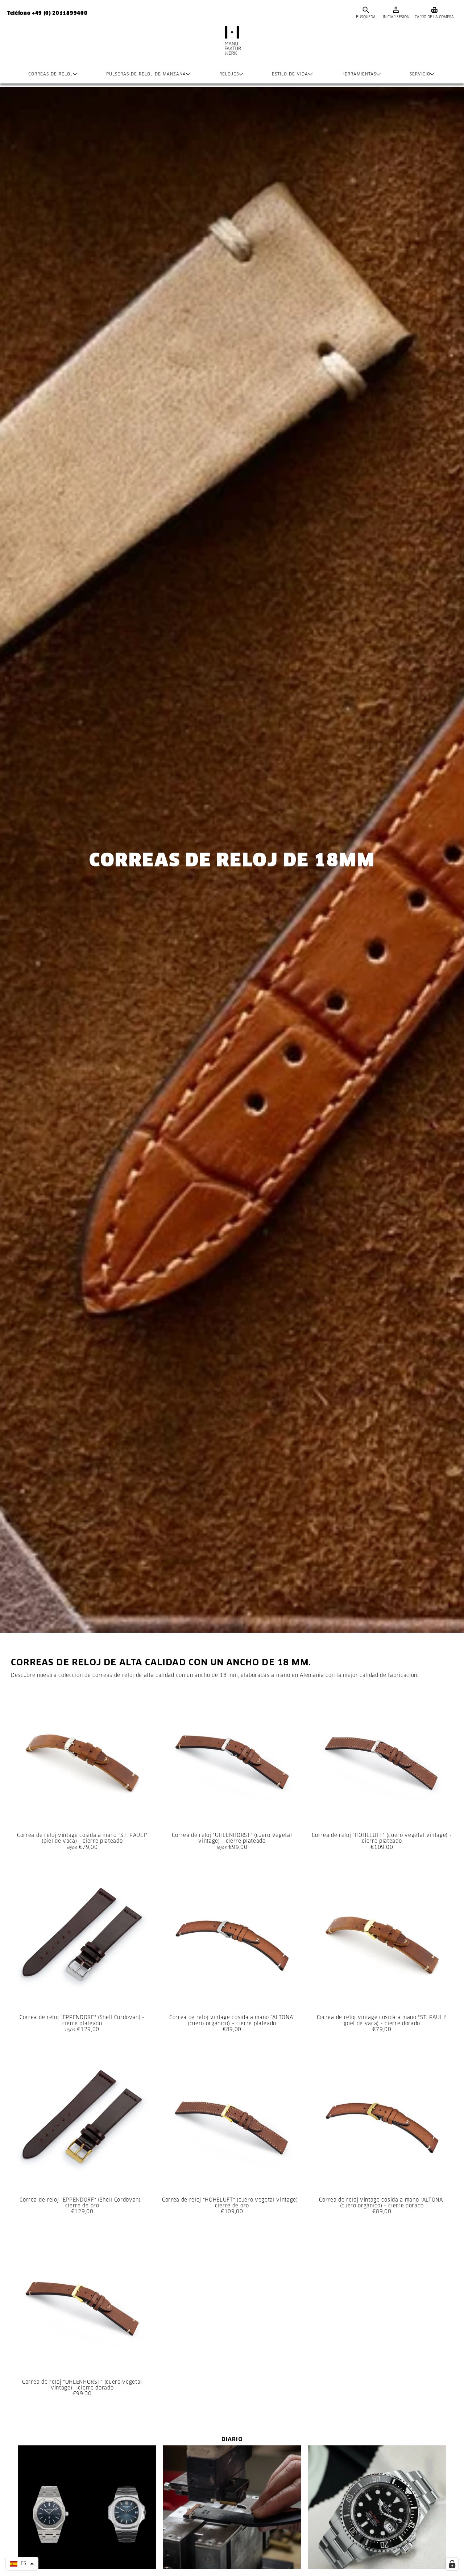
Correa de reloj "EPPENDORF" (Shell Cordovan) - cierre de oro (82, 2203)
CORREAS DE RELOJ (51, 74)
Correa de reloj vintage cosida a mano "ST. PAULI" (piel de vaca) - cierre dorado (382, 2020)
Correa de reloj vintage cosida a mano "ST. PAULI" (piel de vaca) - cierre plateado (82, 1838)
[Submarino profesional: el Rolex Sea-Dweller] (377, 2507)
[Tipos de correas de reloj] (232, 2507)
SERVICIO (420, 74)
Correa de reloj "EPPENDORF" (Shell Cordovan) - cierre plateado (82, 2020)
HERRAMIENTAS (359, 74)
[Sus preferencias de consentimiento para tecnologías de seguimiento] (452, 2564)
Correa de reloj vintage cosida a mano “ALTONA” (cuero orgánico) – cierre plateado (232, 2020)
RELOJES (229, 74)
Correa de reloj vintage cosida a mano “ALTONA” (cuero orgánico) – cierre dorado (382, 2203)
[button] (22, 2564)
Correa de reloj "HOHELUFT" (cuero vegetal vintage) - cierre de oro (232, 2203)
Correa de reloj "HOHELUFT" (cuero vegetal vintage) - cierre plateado (382, 1838)
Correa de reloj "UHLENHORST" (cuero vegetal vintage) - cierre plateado (232, 1838)
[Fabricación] (232, 48)
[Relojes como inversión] (87, 2507)
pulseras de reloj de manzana (146, 74)
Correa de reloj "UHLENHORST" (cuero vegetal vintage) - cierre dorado (82, 2385)
